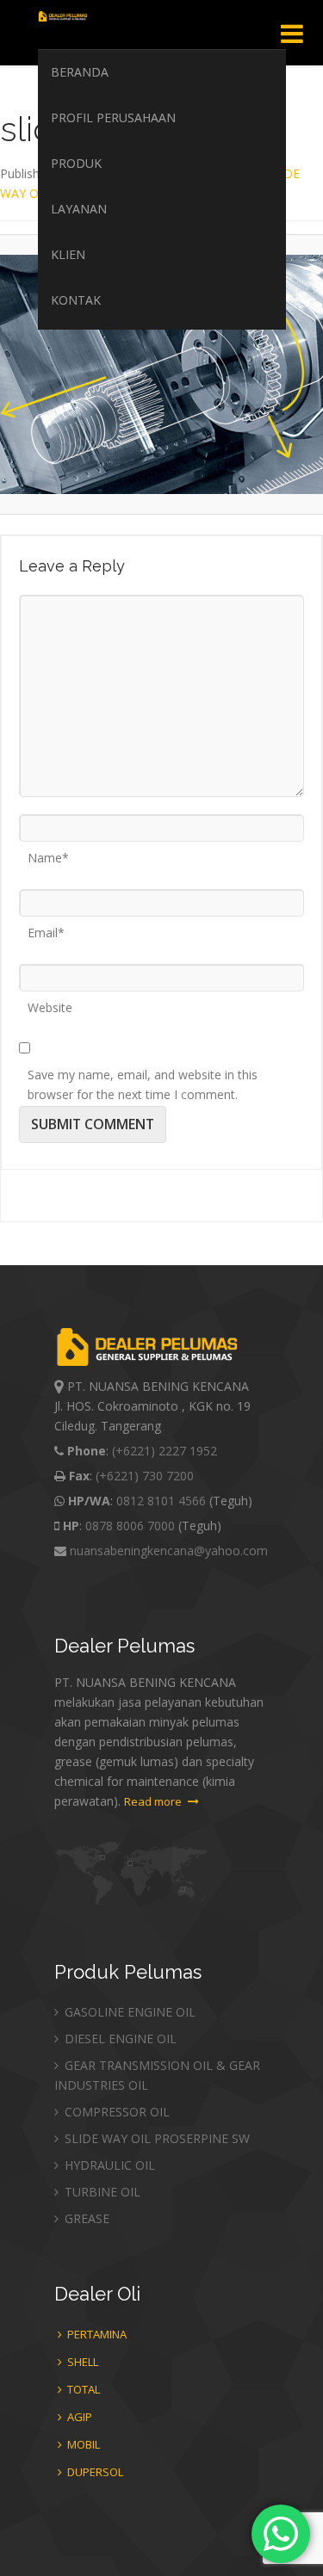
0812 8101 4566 (161, 1501)
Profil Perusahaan (113, 117)
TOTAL (82, 2389)
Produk (76, 163)
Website (50, 1002)
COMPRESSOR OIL (115, 2112)
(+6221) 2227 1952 (165, 1451)
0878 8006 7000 (130, 1526)
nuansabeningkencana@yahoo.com (169, 1551)
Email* (46, 927)
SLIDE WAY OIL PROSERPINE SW (155, 2138)
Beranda (80, 72)
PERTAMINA (96, 2334)
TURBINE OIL (101, 2192)
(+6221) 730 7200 (145, 1476)
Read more (154, 1801)
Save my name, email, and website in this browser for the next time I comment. (143, 1069)
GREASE (85, 2218)
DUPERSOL (94, 2472)
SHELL (81, 2362)
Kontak (76, 300)
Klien (68, 254)
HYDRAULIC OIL (108, 2165)
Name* (48, 852)
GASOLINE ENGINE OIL (128, 2012)
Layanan (79, 209)
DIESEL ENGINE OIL (119, 2039)
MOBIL (82, 2444)
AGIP (78, 2417)
